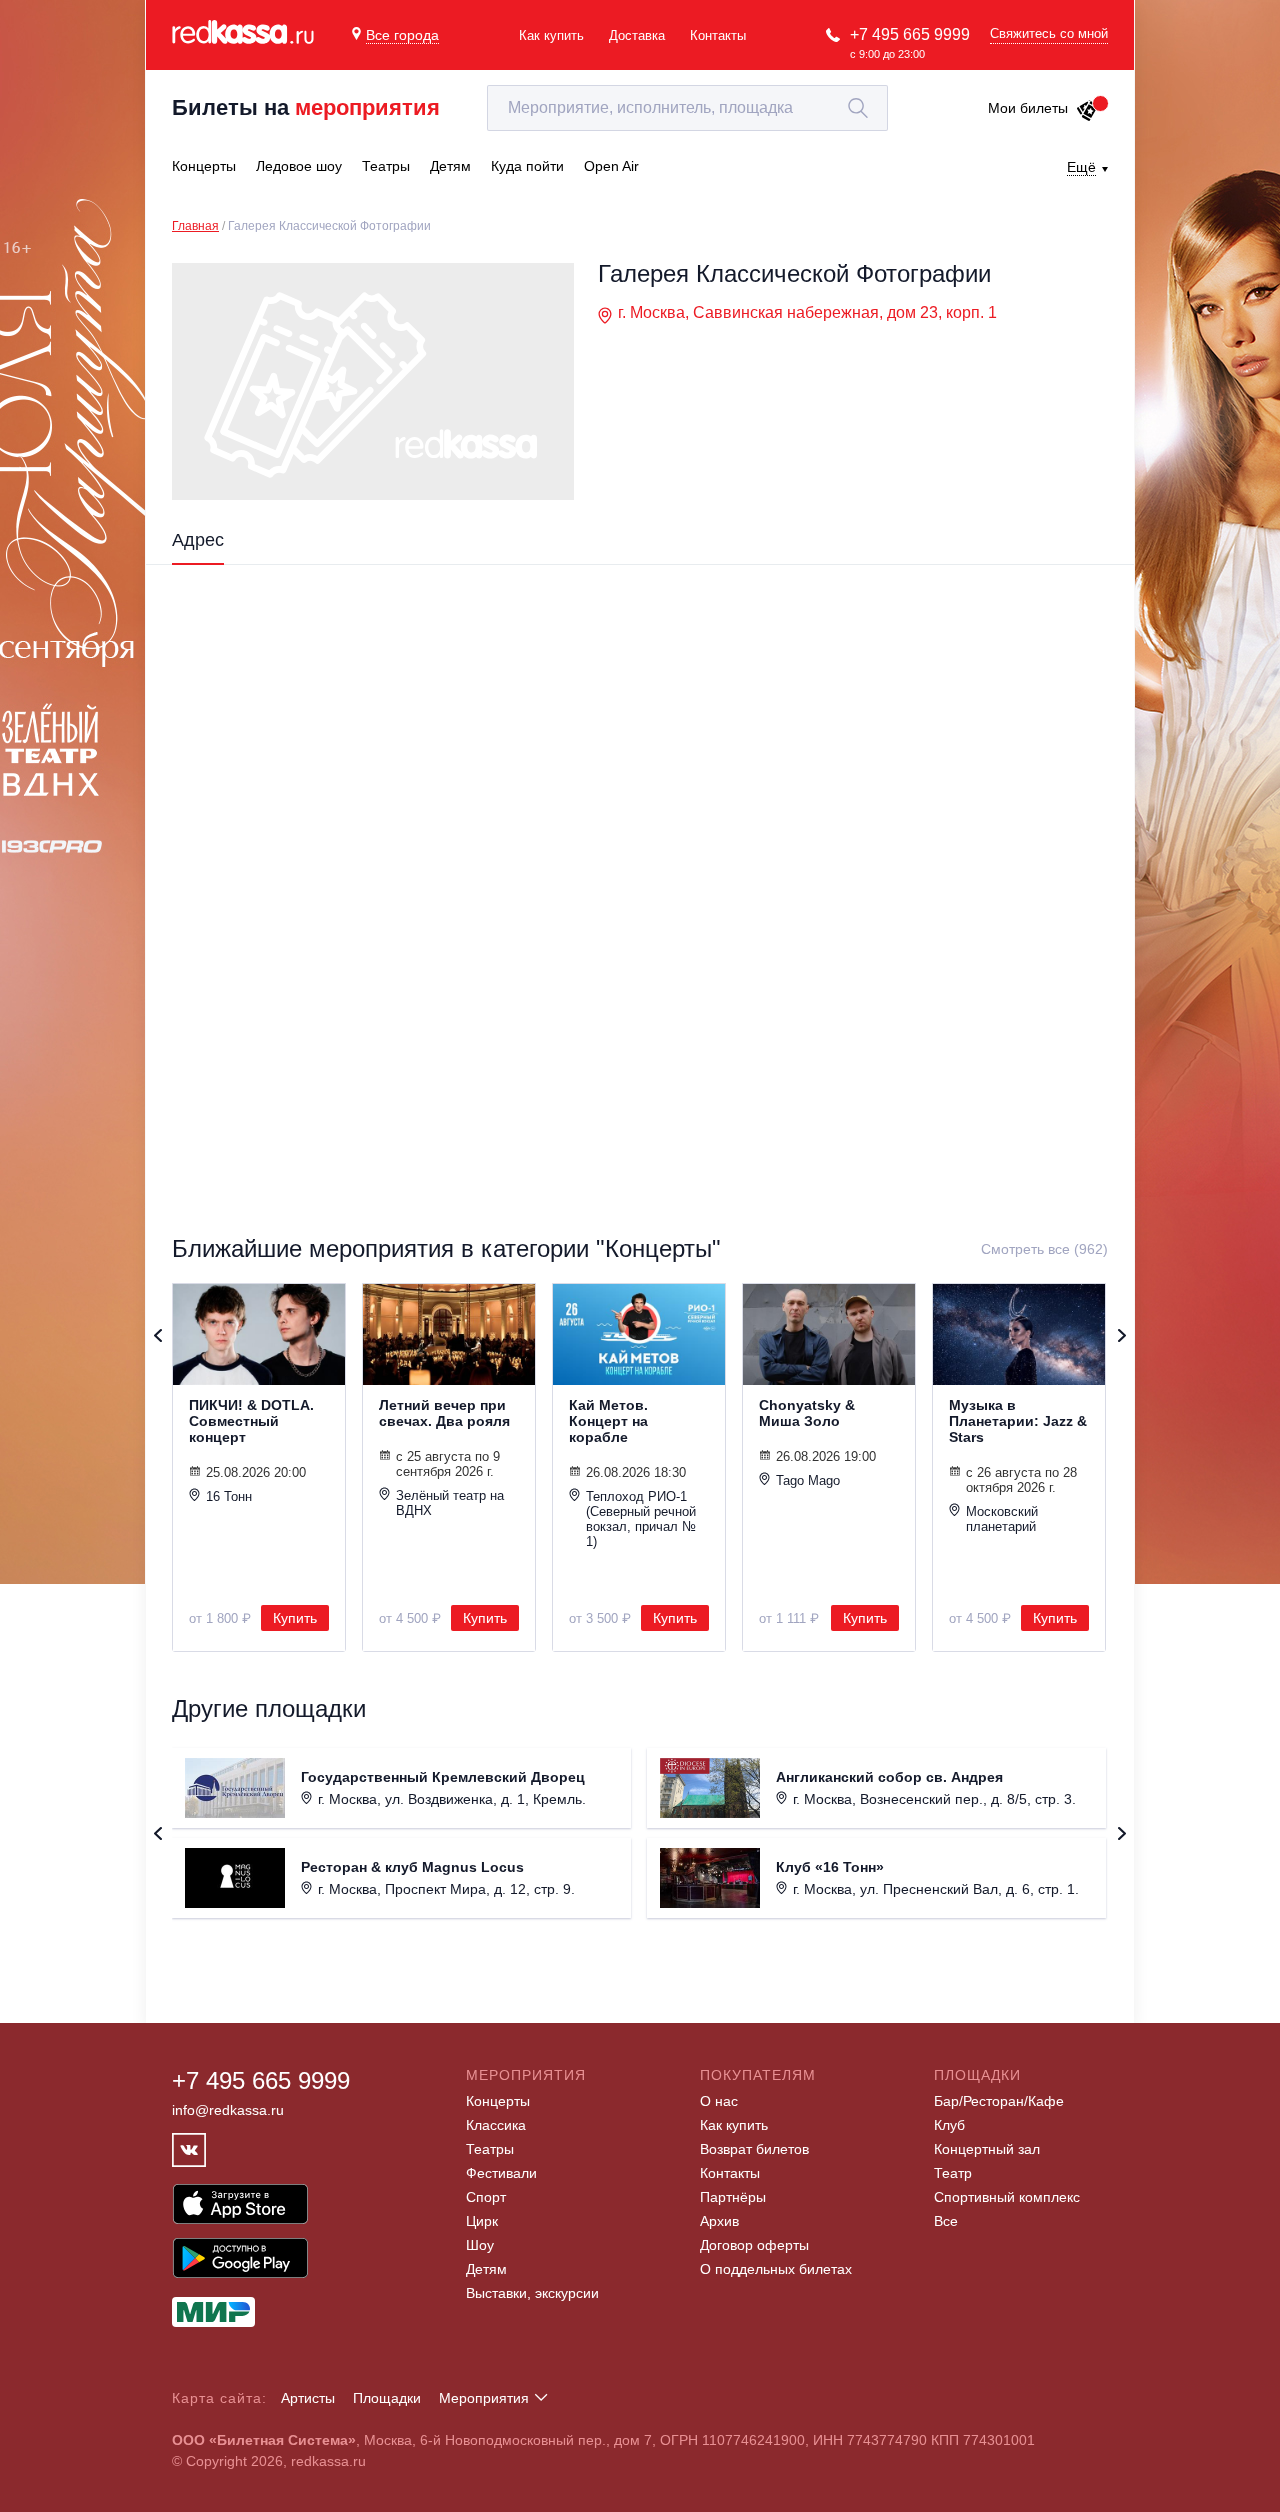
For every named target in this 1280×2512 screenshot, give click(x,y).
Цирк (482, 2221)
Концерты (498, 2101)
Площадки (387, 2398)
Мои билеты (1028, 108)
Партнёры (733, 2197)
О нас (719, 2101)
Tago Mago (808, 1480)
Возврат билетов (754, 2149)
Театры (490, 2149)
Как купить (551, 35)
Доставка (637, 35)
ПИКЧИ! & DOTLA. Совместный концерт (251, 1421)
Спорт (486, 2197)
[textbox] (687, 108)
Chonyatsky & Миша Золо (807, 1413)
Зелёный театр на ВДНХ (450, 1503)
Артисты (308, 2398)
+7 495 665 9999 (910, 34)
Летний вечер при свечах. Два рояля (444, 1413)
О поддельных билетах (776, 2269)
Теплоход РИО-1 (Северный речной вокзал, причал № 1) (641, 1519)
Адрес (198, 540)
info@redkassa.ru (228, 2110)
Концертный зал (987, 2149)
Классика (496, 2125)
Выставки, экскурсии (532, 2293)
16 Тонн (229, 1496)
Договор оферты (754, 2245)
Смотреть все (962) (1044, 1249)
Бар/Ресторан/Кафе (999, 2101)
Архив (719, 2221)
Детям (486, 2269)
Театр (953, 2173)
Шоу (480, 2245)
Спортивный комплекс (1007, 2197)
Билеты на (306, 107)
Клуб (949, 2125)
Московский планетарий (1002, 1519)
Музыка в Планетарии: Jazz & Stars (1018, 1421)
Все (946, 2221)
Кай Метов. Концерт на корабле (608, 1421)
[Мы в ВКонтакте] (189, 2150)
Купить (295, 1618)
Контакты (718, 35)
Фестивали (501, 2173)
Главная (195, 226)
